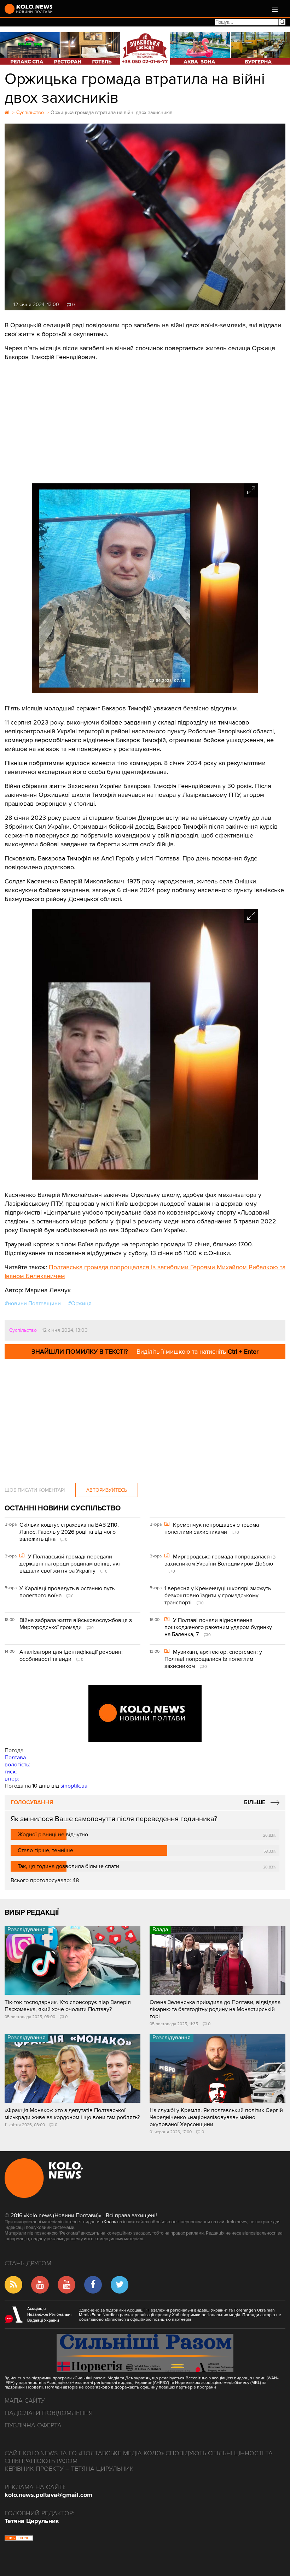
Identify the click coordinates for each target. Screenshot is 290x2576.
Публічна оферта (33, 2425)
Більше (255, 1802)
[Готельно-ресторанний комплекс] (145, 48)
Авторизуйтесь (107, 1490)
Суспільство (23, 1330)
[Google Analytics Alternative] (19, 2539)
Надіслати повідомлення (49, 2413)
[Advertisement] (145, 420)
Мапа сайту (25, 2401)
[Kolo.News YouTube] (145, 1713)
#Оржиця (80, 1304)
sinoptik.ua (74, 1786)
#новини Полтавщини (33, 1304)
